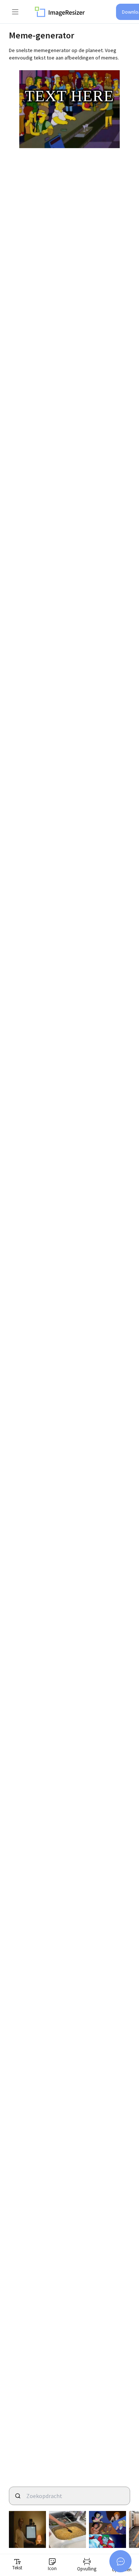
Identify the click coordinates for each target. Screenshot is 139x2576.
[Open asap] (120, 2561)
